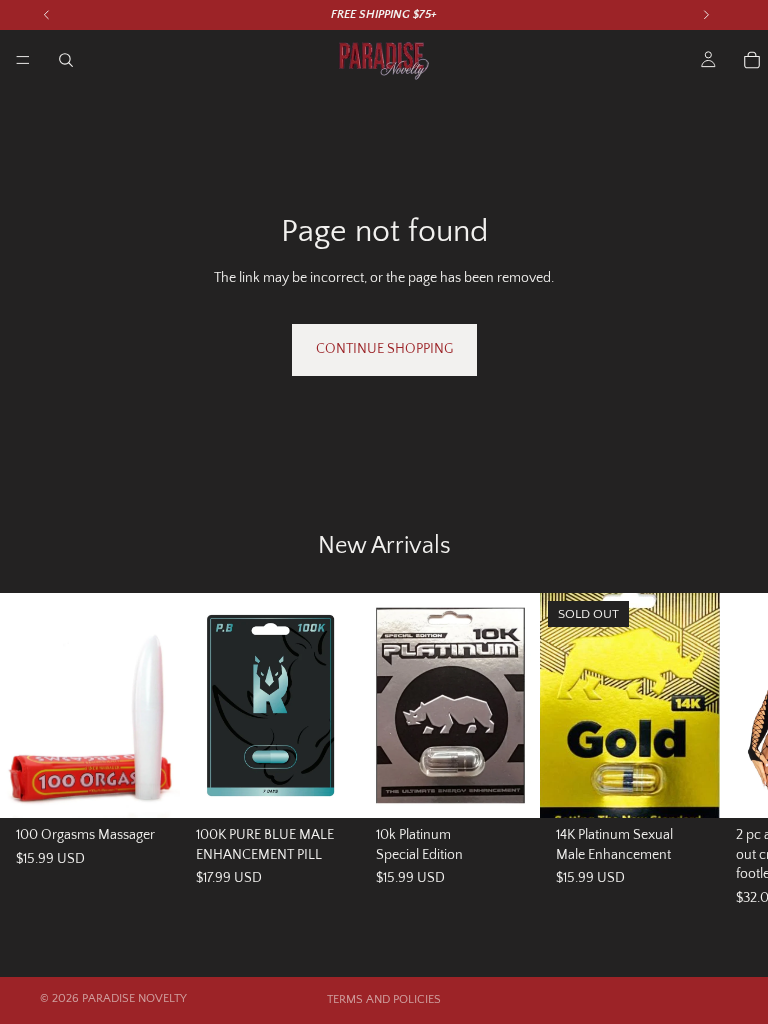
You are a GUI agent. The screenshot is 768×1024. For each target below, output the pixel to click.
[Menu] (23, 60)
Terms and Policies (384, 999)
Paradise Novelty (134, 998)
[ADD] (149, 787)
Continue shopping (384, 349)
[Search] (66, 60)
